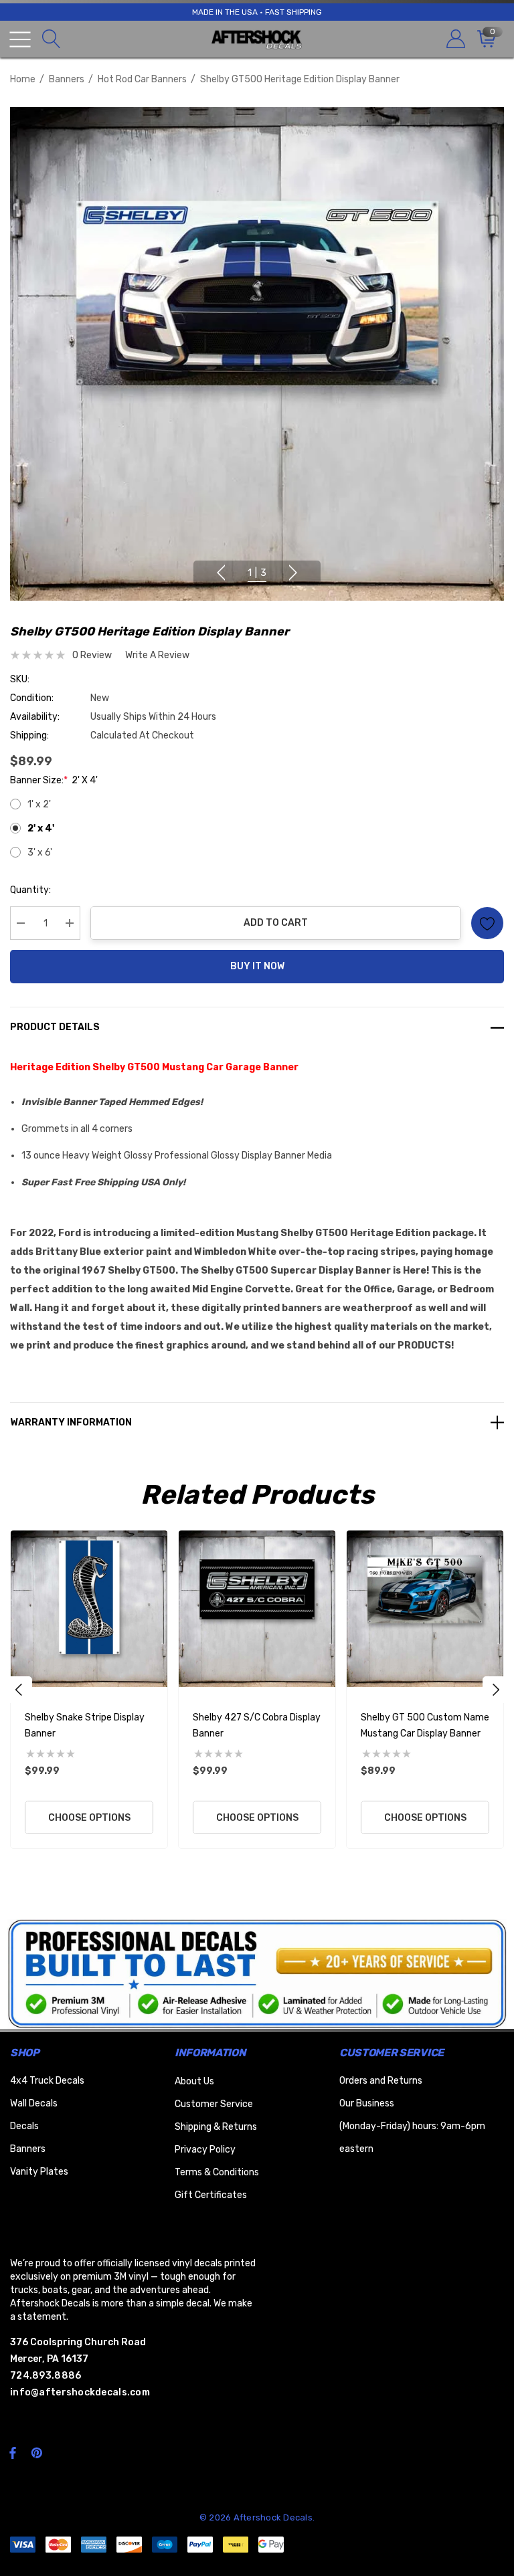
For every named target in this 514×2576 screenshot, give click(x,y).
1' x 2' (39, 804)
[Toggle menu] (20, 39)
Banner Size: (54, 780)
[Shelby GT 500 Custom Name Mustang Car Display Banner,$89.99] (425, 1609)
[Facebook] (13, 2452)
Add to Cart (276, 923)
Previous (221, 573)
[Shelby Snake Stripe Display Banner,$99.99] (89, 1609)
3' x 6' (40, 853)
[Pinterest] (39, 2452)
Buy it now (257, 966)
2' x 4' (41, 828)
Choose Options (89, 1818)
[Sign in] (455, 39)
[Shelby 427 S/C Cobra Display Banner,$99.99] (257, 1609)
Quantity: (30, 890)
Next (293, 573)
